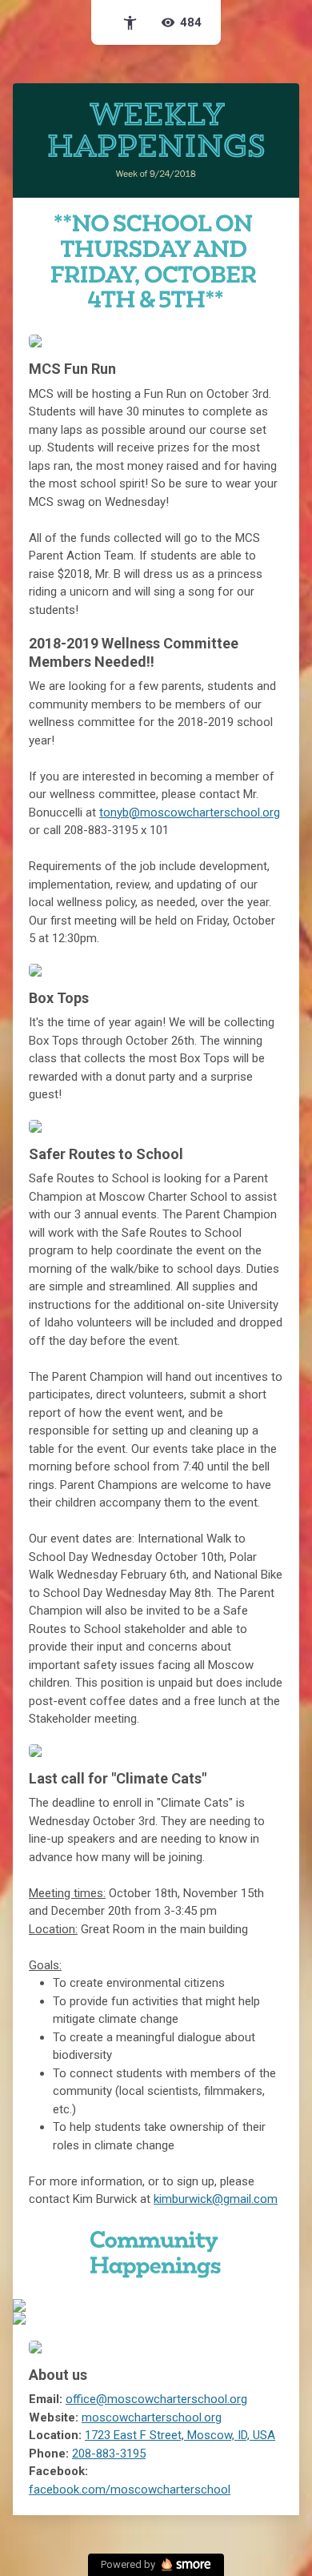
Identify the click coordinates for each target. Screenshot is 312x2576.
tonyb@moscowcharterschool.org (190, 813)
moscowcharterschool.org (152, 2418)
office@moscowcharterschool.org (156, 2399)
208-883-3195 (109, 2454)
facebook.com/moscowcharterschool (130, 2490)
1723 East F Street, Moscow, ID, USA (180, 2435)
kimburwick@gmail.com (216, 2199)
